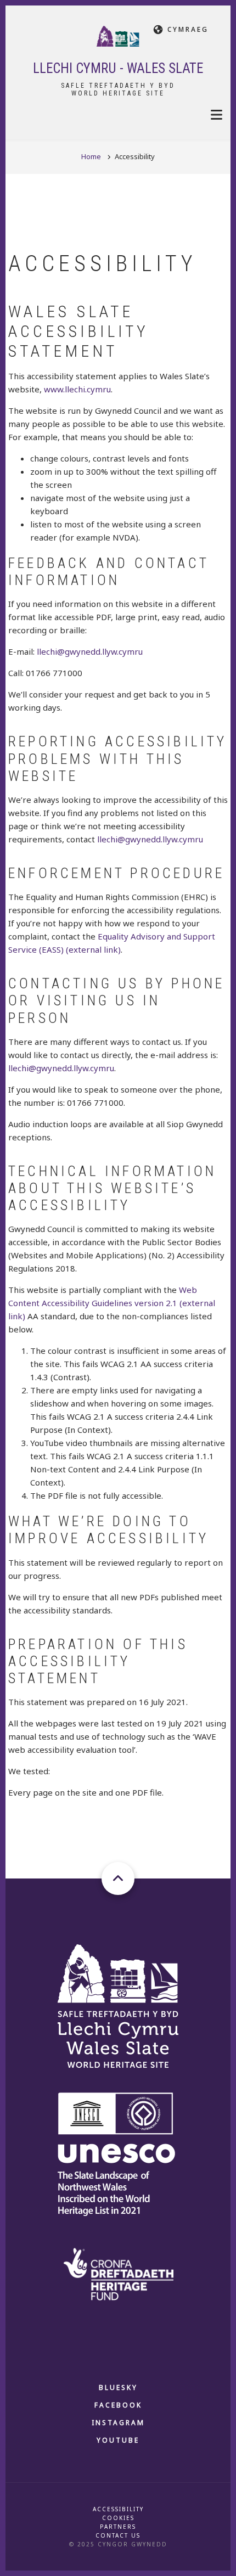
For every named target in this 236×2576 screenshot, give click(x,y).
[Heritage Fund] (118, 2273)
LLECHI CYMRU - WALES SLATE (118, 68)
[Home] (118, 35)
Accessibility (118, 2509)
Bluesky (118, 2387)
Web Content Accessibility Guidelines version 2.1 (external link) (112, 1303)
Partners (118, 2527)
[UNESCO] (118, 2154)
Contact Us (118, 2535)
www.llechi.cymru (77, 389)
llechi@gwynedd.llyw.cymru (90, 651)
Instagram (118, 2423)
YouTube (118, 2440)
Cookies (118, 2518)
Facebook (118, 2405)
